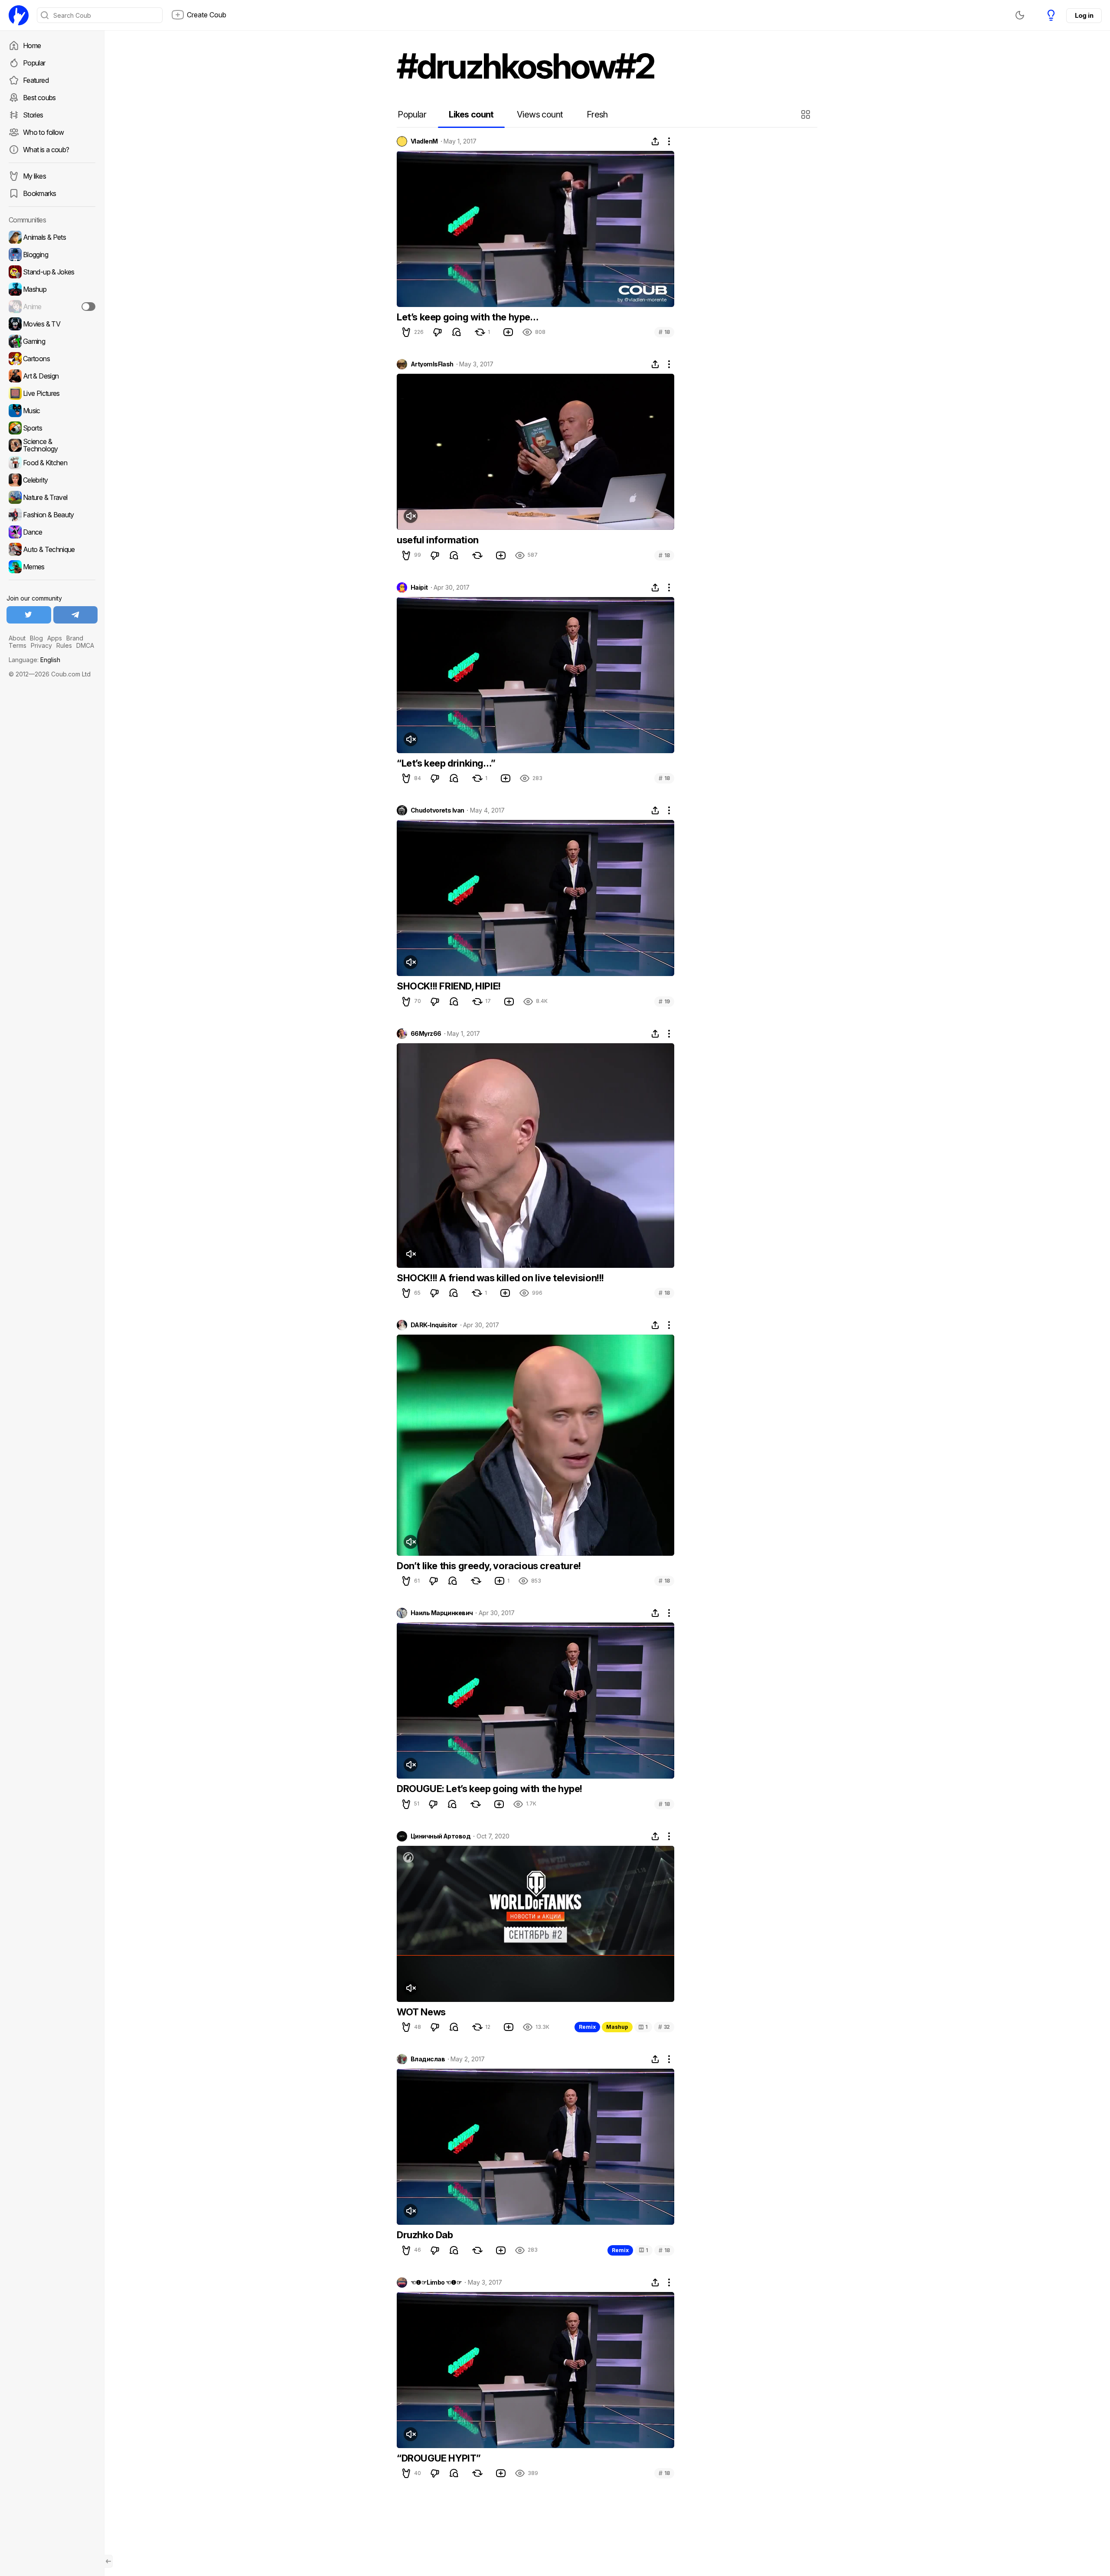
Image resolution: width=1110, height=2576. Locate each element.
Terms (18, 645)
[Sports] (52, 428)
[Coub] (19, 15)
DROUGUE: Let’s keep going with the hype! (490, 1789)
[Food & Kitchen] (52, 463)
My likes (34, 176)
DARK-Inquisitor (434, 1325)
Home (32, 46)
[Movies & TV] (52, 324)
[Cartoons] (52, 359)
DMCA (85, 645)
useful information (438, 540)
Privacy (41, 645)
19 (664, 1001)
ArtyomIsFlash (432, 364)
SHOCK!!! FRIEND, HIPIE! (449, 986)
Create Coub (207, 15)
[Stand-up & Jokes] (52, 272)
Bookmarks (39, 193)
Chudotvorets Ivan (437, 810)
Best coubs (39, 98)
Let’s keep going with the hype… (468, 317)
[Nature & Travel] (52, 497)
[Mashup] (52, 289)
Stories (33, 115)
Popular (34, 63)
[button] (807, 114)
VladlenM (424, 141)
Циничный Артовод (441, 1836)
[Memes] (52, 567)
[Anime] (52, 307)
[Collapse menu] (108, 2561)
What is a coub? (46, 150)
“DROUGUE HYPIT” (439, 2458)
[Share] (655, 141)
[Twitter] (29, 615)
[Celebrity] (52, 480)
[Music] (52, 411)
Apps (55, 638)
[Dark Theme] (1020, 15)
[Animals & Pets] (52, 237)
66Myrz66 (426, 1034)
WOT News (421, 2012)
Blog (36, 638)
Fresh (597, 114)
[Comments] (457, 332)
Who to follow (44, 132)
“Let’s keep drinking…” (446, 763)
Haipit (419, 588)
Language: (34, 660)
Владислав (428, 2059)
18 (664, 332)
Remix (587, 2027)
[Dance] (52, 532)
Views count (540, 114)
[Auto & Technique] (52, 549)
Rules (64, 645)
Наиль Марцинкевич (442, 1613)
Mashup (617, 2027)
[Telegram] (76, 615)
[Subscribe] (88, 307)
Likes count (471, 114)
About (17, 638)
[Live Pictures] (52, 393)
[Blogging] (52, 255)
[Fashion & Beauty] (52, 515)
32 (664, 2027)
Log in (1084, 15)
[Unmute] (411, 516)
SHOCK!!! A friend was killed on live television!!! (500, 1278)
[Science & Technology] (52, 445)
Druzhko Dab (425, 2235)
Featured (36, 80)
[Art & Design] (52, 376)
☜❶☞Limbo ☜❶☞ (436, 2282)
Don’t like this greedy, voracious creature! (489, 1566)
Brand (75, 638)
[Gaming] (52, 341)
